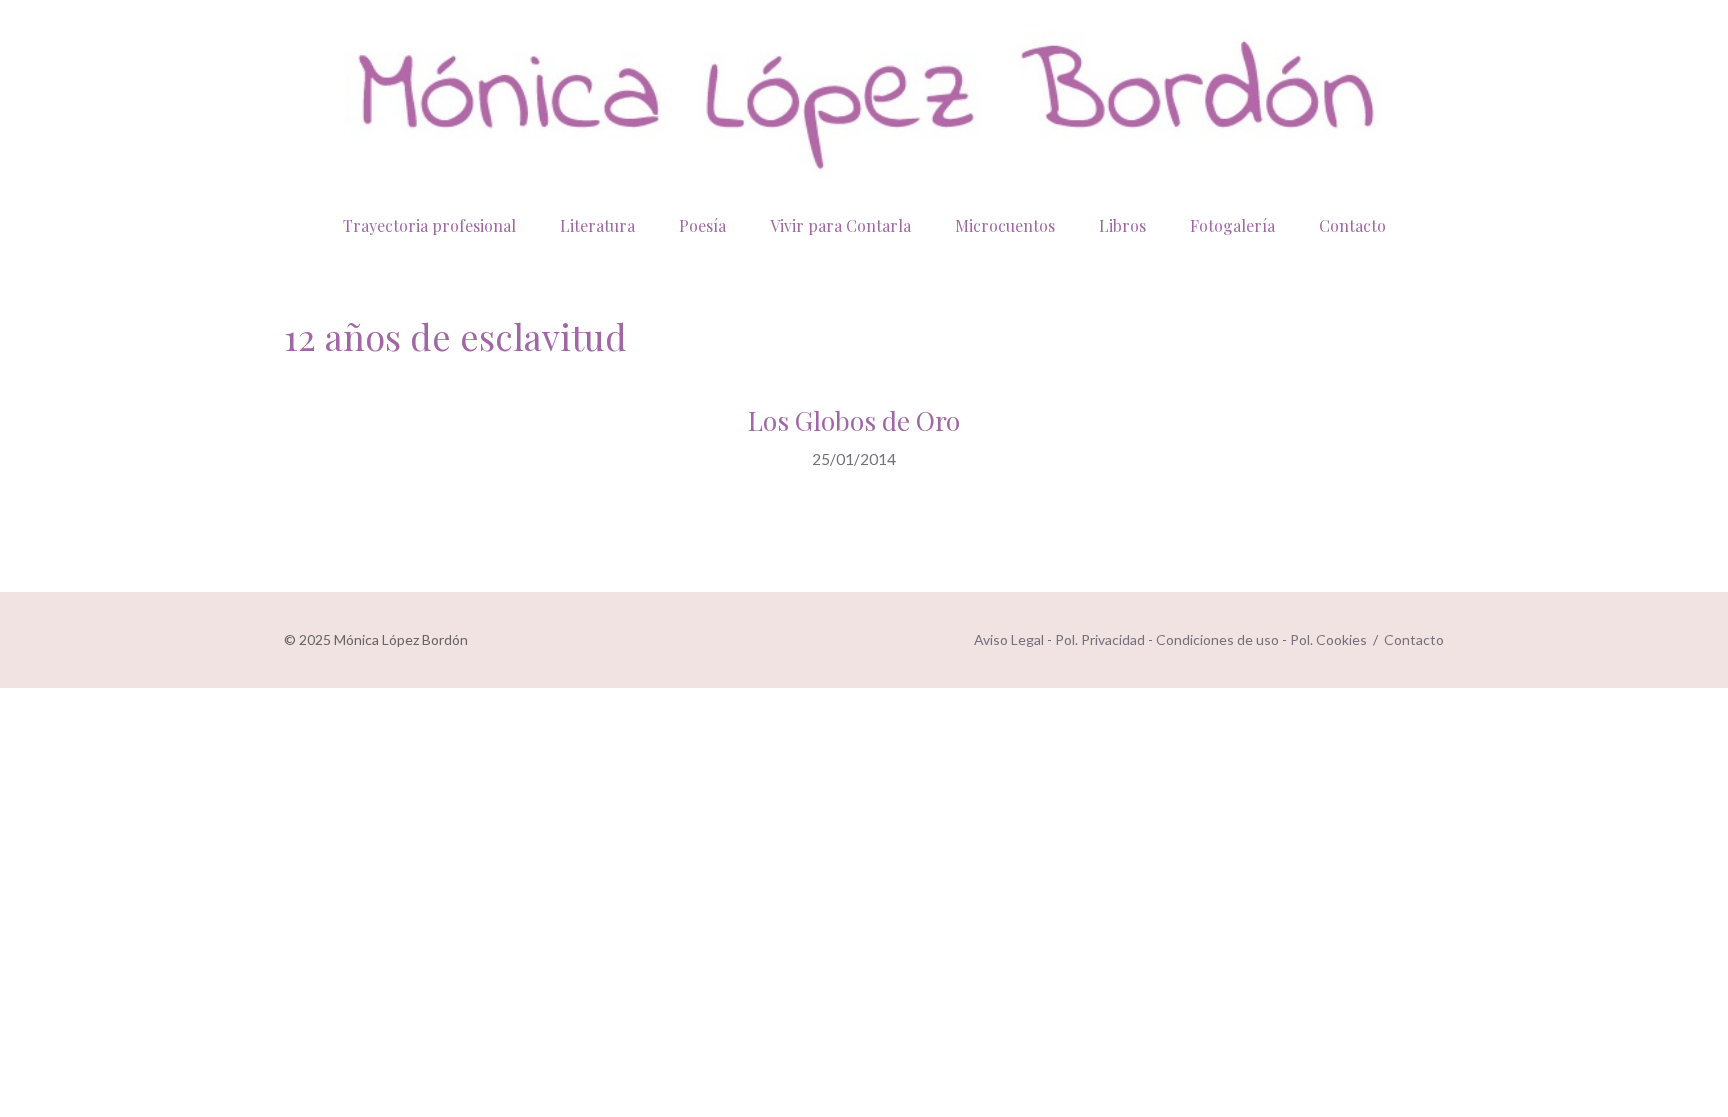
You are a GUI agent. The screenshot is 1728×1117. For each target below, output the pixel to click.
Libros (1122, 225)
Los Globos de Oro (854, 420)
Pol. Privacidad (1100, 639)
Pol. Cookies (1328, 639)
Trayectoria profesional (429, 225)
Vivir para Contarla (840, 225)
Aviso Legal (1009, 639)
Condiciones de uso (1217, 639)
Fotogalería (1232, 225)
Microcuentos (1005, 225)
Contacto (1352, 225)
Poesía (702, 225)
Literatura (597, 225)
